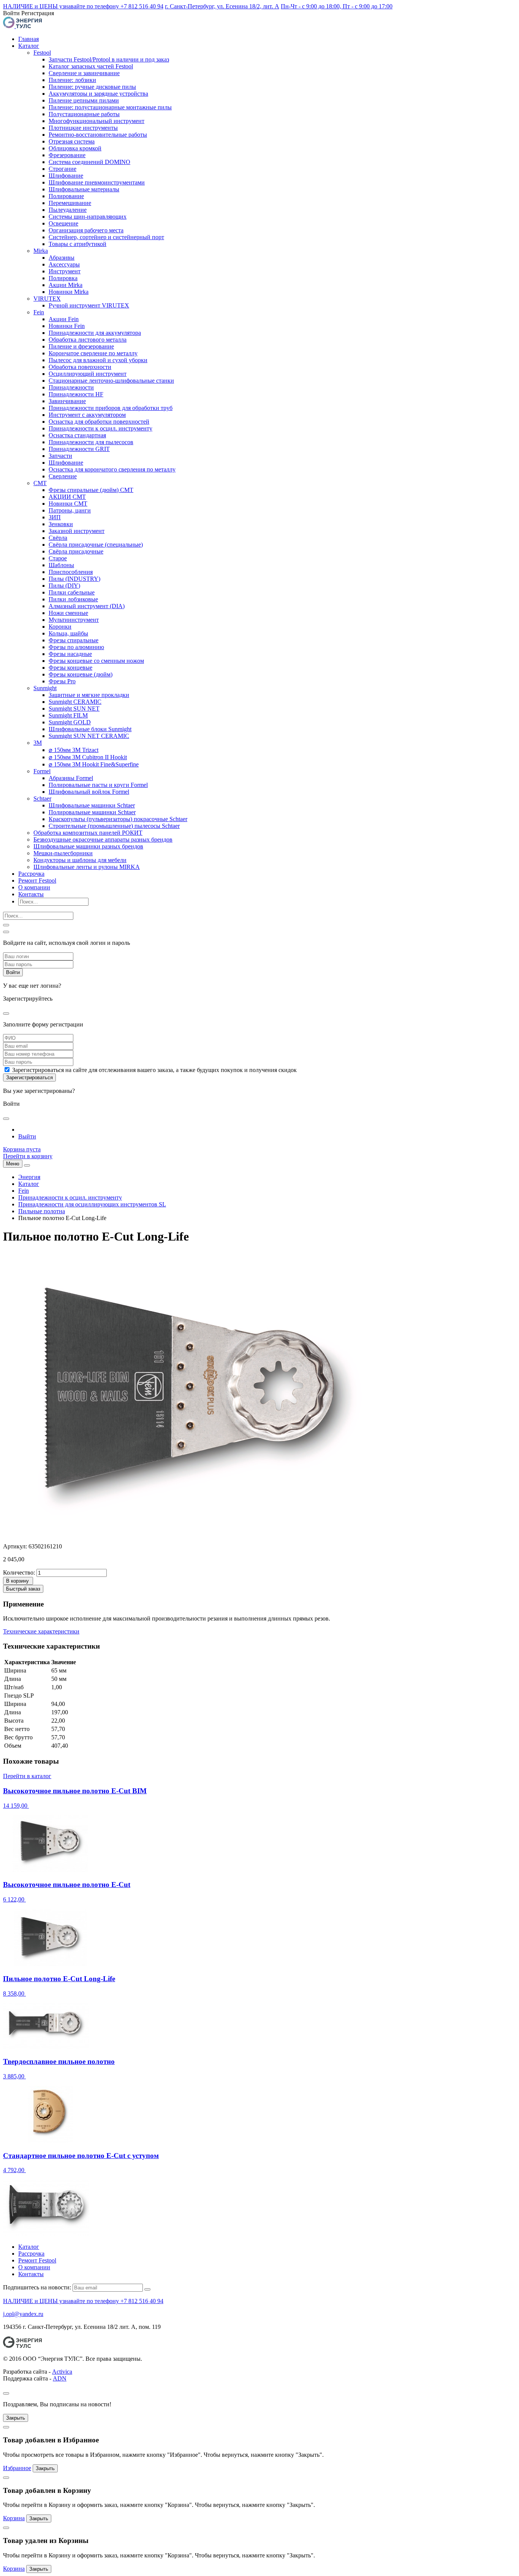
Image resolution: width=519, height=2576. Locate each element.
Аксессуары (64, 264)
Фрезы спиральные (74, 640)
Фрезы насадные (70, 654)
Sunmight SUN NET (74, 709)
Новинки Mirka (69, 292)
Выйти (27, 1136)
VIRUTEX (47, 299)
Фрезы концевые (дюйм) (81, 674)
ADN (60, 2378)
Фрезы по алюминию (76, 647)
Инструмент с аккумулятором (87, 415)
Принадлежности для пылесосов (91, 442)
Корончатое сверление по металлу (93, 353)
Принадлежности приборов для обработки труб (111, 408)
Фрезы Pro (62, 681)
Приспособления (71, 572)
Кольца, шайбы (68, 633)
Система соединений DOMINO (89, 162)
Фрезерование (67, 155)
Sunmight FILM (68, 715)
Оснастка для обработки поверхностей (99, 422)
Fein (39, 312)
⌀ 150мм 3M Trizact (74, 750)
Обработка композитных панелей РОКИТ (88, 833)
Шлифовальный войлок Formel (89, 792)
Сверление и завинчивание (84, 73)
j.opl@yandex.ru (23, 2314)
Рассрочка (31, 874)
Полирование (66, 196)
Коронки (60, 627)
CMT (40, 483)
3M (38, 743)
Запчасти (60, 456)
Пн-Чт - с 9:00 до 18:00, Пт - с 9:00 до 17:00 (337, 6)
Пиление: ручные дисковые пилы (92, 87)
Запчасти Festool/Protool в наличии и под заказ (109, 59)
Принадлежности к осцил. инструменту (100, 428)
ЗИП (55, 517)
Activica (62, 2372)
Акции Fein (64, 319)
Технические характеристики (41, 1631)
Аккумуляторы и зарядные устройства (98, 94)
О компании (34, 887)
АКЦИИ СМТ (67, 497)
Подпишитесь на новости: (37, 2287)
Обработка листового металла (88, 340)
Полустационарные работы (84, 114)
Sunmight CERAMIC (75, 702)
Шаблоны (61, 565)
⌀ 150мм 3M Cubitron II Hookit (88, 757)
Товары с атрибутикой (78, 244)
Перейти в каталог (27, 1776)
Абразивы (62, 258)
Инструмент (65, 271)
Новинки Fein (67, 326)
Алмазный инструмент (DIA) (87, 606)
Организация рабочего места (86, 230)
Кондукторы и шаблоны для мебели (80, 860)
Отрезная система (72, 141)
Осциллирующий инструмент (88, 374)
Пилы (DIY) (64, 586)
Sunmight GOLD (70, 722)
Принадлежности (71, 387)
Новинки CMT (68, 504)
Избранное (17, 2468)
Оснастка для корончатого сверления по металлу (112, 469)
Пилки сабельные (72, 592)
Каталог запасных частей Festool (91, 66)
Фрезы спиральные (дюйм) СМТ (91, 490)
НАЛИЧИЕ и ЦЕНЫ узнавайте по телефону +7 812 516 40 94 (83, 6)
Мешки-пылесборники (63, 853)
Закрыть (16, 2418)
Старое (58, 558)
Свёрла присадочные (76, 551)
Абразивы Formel (71, 778)
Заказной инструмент (77, 531)
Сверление (63, 476)
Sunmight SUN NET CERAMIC (89, 736)
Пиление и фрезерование (81, 346)
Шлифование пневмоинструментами (97, 182)
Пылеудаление (68, 210)
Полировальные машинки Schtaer (92, 812)
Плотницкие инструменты (83, 128)
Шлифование (66, 176)
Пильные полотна (42, 1211)
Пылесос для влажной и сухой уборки (98, 360)
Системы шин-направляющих (88, 217)
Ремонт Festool (37, 880)
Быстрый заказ (23, 1589)
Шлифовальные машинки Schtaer (92, 805)
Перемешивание (70, 203)
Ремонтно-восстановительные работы (98, 135)
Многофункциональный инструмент (97, 121)
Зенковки (61, 524)
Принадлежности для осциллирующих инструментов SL (92, 1204)
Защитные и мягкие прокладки (89, 695)
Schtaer (42, 798)
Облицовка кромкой (75, 148)
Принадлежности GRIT (79, 449)
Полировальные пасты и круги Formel (98, 785)
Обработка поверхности (80, 367)
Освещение (63, 223)
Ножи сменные (68, 613)
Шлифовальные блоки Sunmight (90, 729)
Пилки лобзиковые (73, 599)
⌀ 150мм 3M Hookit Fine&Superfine (94, 764)
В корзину (17, 1581)
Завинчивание (67, 401)
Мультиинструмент (74, 620)
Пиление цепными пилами (84, 100)
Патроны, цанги (70, 510)
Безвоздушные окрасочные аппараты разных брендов (103, 839)
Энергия (29, 1177)
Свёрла (58, 538)
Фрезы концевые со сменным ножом (96, 661)
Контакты (31, 894)
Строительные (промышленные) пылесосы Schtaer (114, 826)
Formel (42, 771)
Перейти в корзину (28, 1156)
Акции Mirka (66, 285)
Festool (42, 53)
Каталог (29, 46)
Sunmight (45, 688)
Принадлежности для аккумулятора (95, 333)
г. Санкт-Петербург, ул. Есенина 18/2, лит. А (222, 6)
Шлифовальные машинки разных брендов (88, 846)
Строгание (63, 169)
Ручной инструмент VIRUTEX (89, 305)
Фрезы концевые (70, 668)
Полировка (63, 278)
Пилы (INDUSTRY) (74, 579)
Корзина (14, 2518)
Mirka (41, 251)
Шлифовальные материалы (84, 189)
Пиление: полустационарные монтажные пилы (110, 107)
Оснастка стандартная (77, 435)
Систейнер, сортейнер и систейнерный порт (106, 237)
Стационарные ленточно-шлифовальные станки (111, 381)
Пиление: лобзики (72, 80)
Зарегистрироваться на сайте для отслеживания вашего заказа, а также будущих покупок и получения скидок (154, 1070)
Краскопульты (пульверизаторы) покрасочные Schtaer (118, 819)
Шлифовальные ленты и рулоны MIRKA (87, 867)
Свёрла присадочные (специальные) (96, 545)
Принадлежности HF (76, 394)
